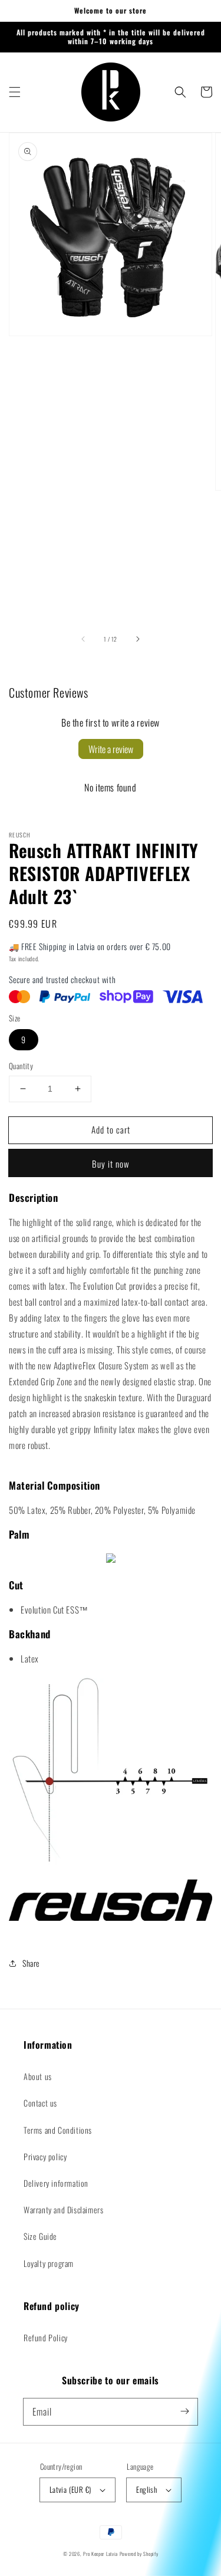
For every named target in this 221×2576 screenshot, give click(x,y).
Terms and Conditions (58, 2130)
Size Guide (40, 2236)
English (146, 2489)
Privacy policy (45, 2156)
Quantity (21, 1066)
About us (38, 2076)
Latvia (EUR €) (70, 2489)
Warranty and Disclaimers (63, 2209)
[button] (15, 92)
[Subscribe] (184, 2411)
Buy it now (111, 1164)
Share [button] (31, 1963)
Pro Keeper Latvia (100, 2554)
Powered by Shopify (139, 2554)
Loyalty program (49, 2263)
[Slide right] (137, 639)
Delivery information (56, 2183)
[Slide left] (84, 639)
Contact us (40, 2103)
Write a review (111, 749)
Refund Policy (46, 2337)
